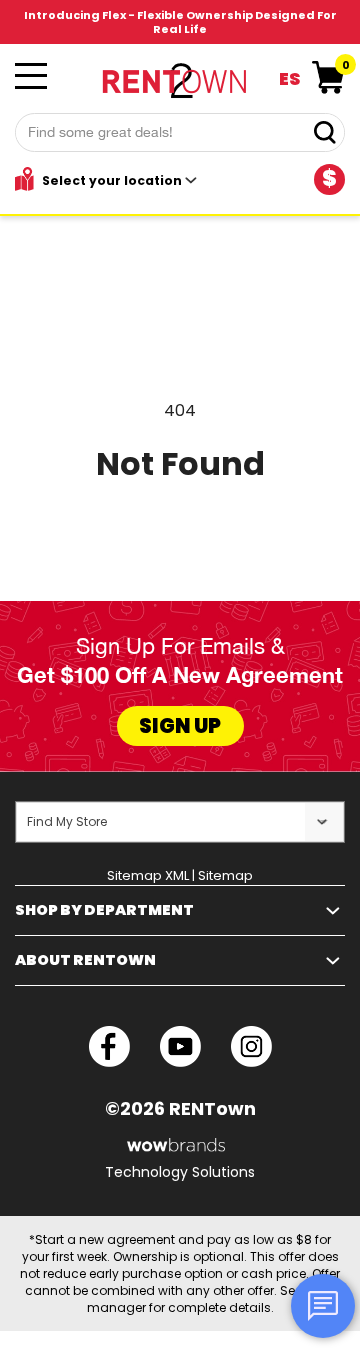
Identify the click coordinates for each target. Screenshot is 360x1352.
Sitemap (225, 875)
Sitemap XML (148, 875)
